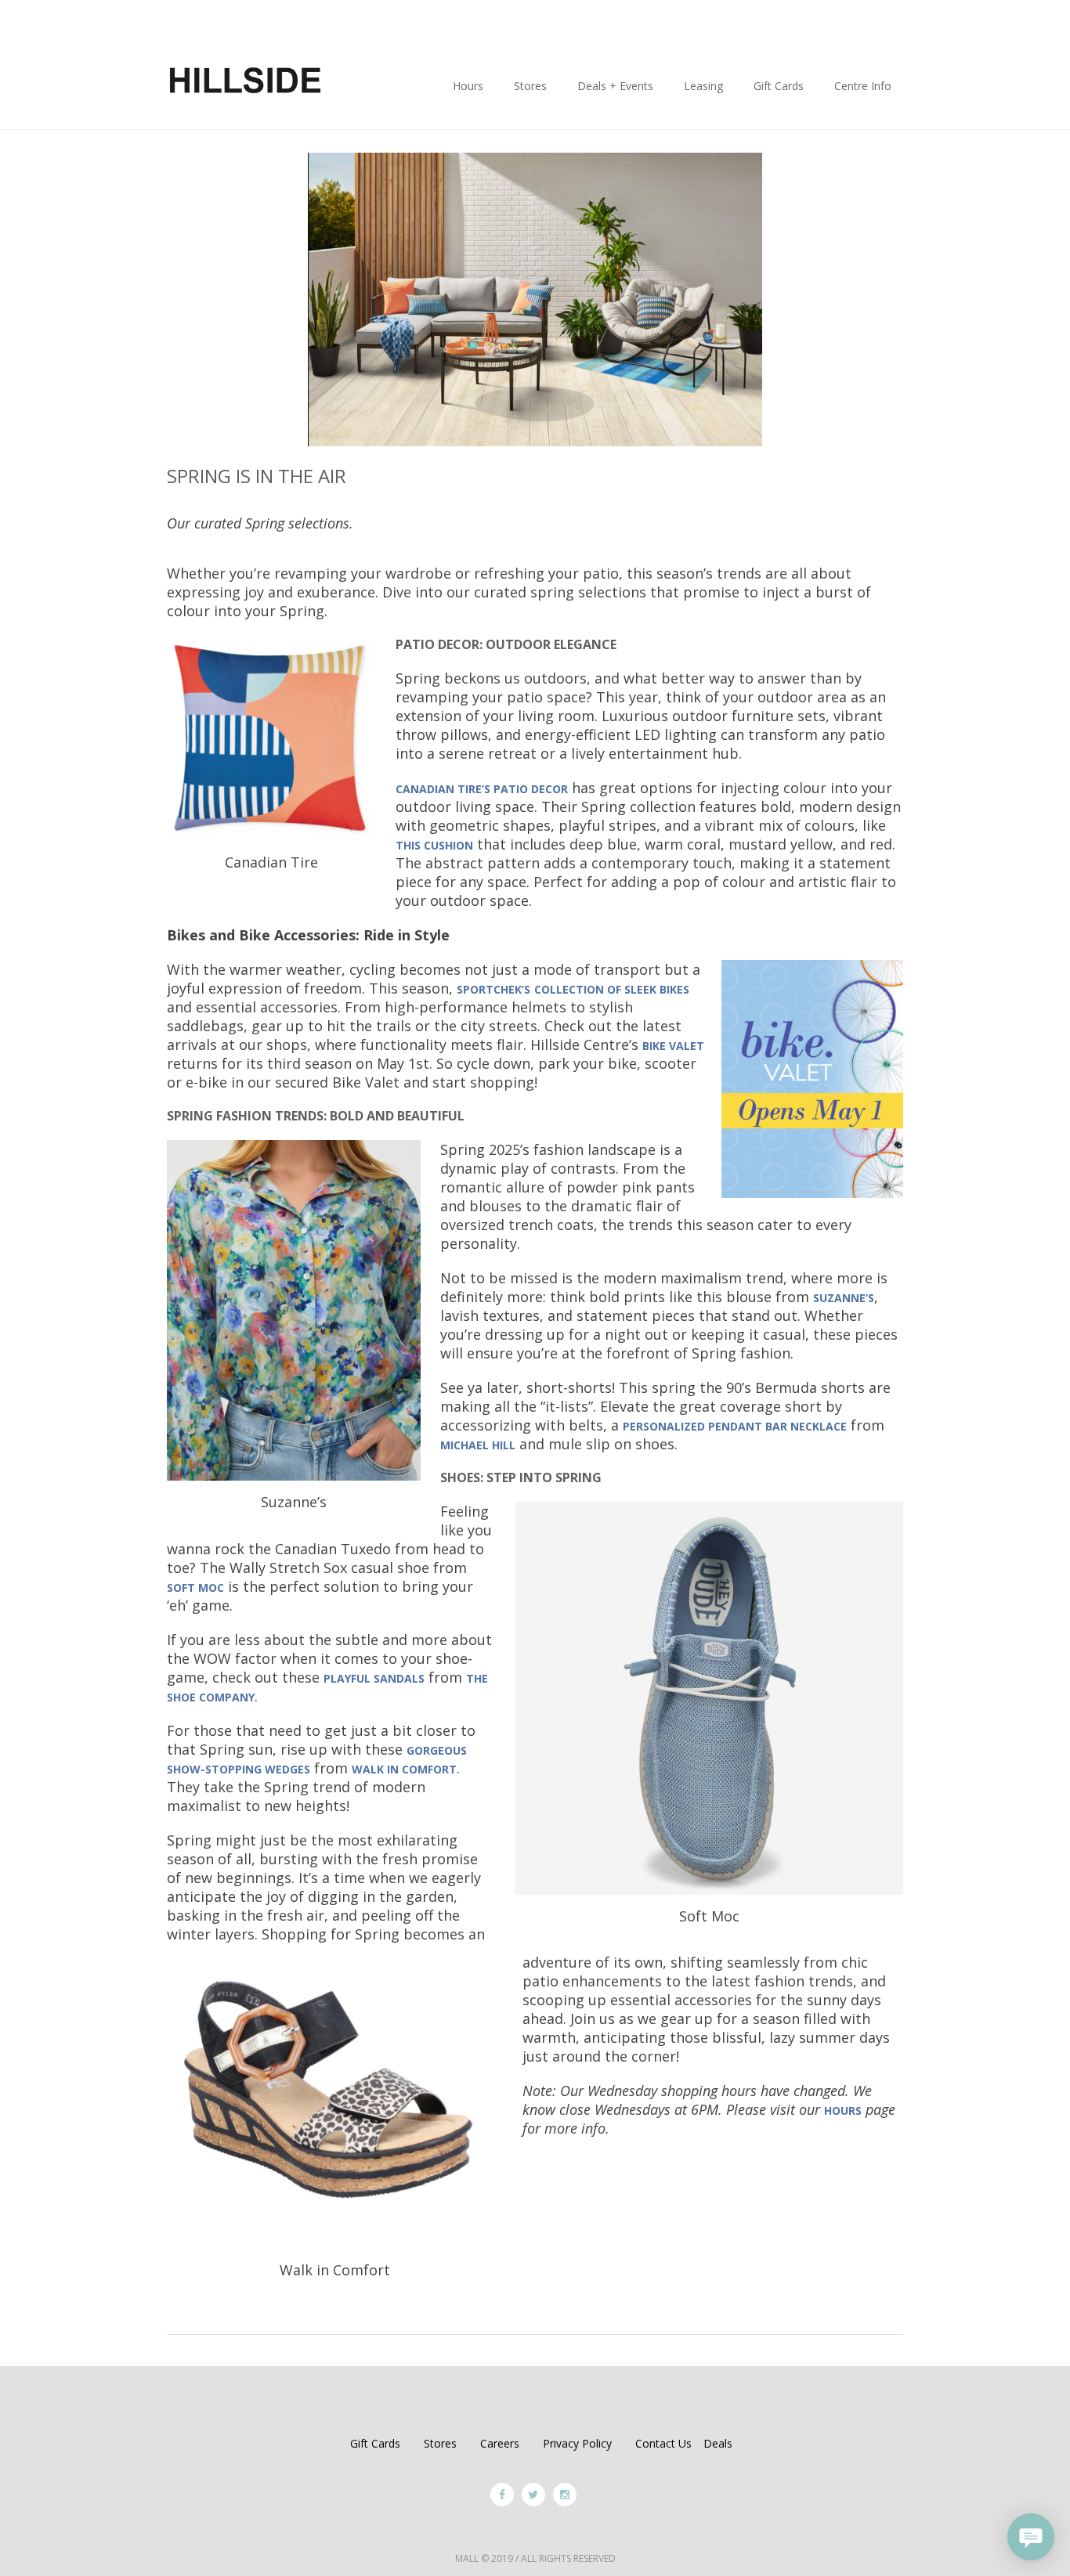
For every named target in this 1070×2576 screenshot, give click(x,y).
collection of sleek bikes (612, 989)
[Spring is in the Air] (535, 298)
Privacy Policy (577, 2443)
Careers (500, 2443)
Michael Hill (478, 1445)
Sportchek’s (493, 989)
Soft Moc (195, 1587)
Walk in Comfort (404, 1769)
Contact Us (663, 2443)
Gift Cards (375, 2443)
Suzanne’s (844, 1298)
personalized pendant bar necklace (735, 1426)
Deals (718, 2443)
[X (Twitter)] (533, 2495)
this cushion (434, 845)
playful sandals (374, 1678)
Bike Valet (673, 1046)
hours (843, 2111)
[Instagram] (565, 2495)
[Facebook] (502, 2495)
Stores (440, 2443)
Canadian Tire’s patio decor (482, 789)
